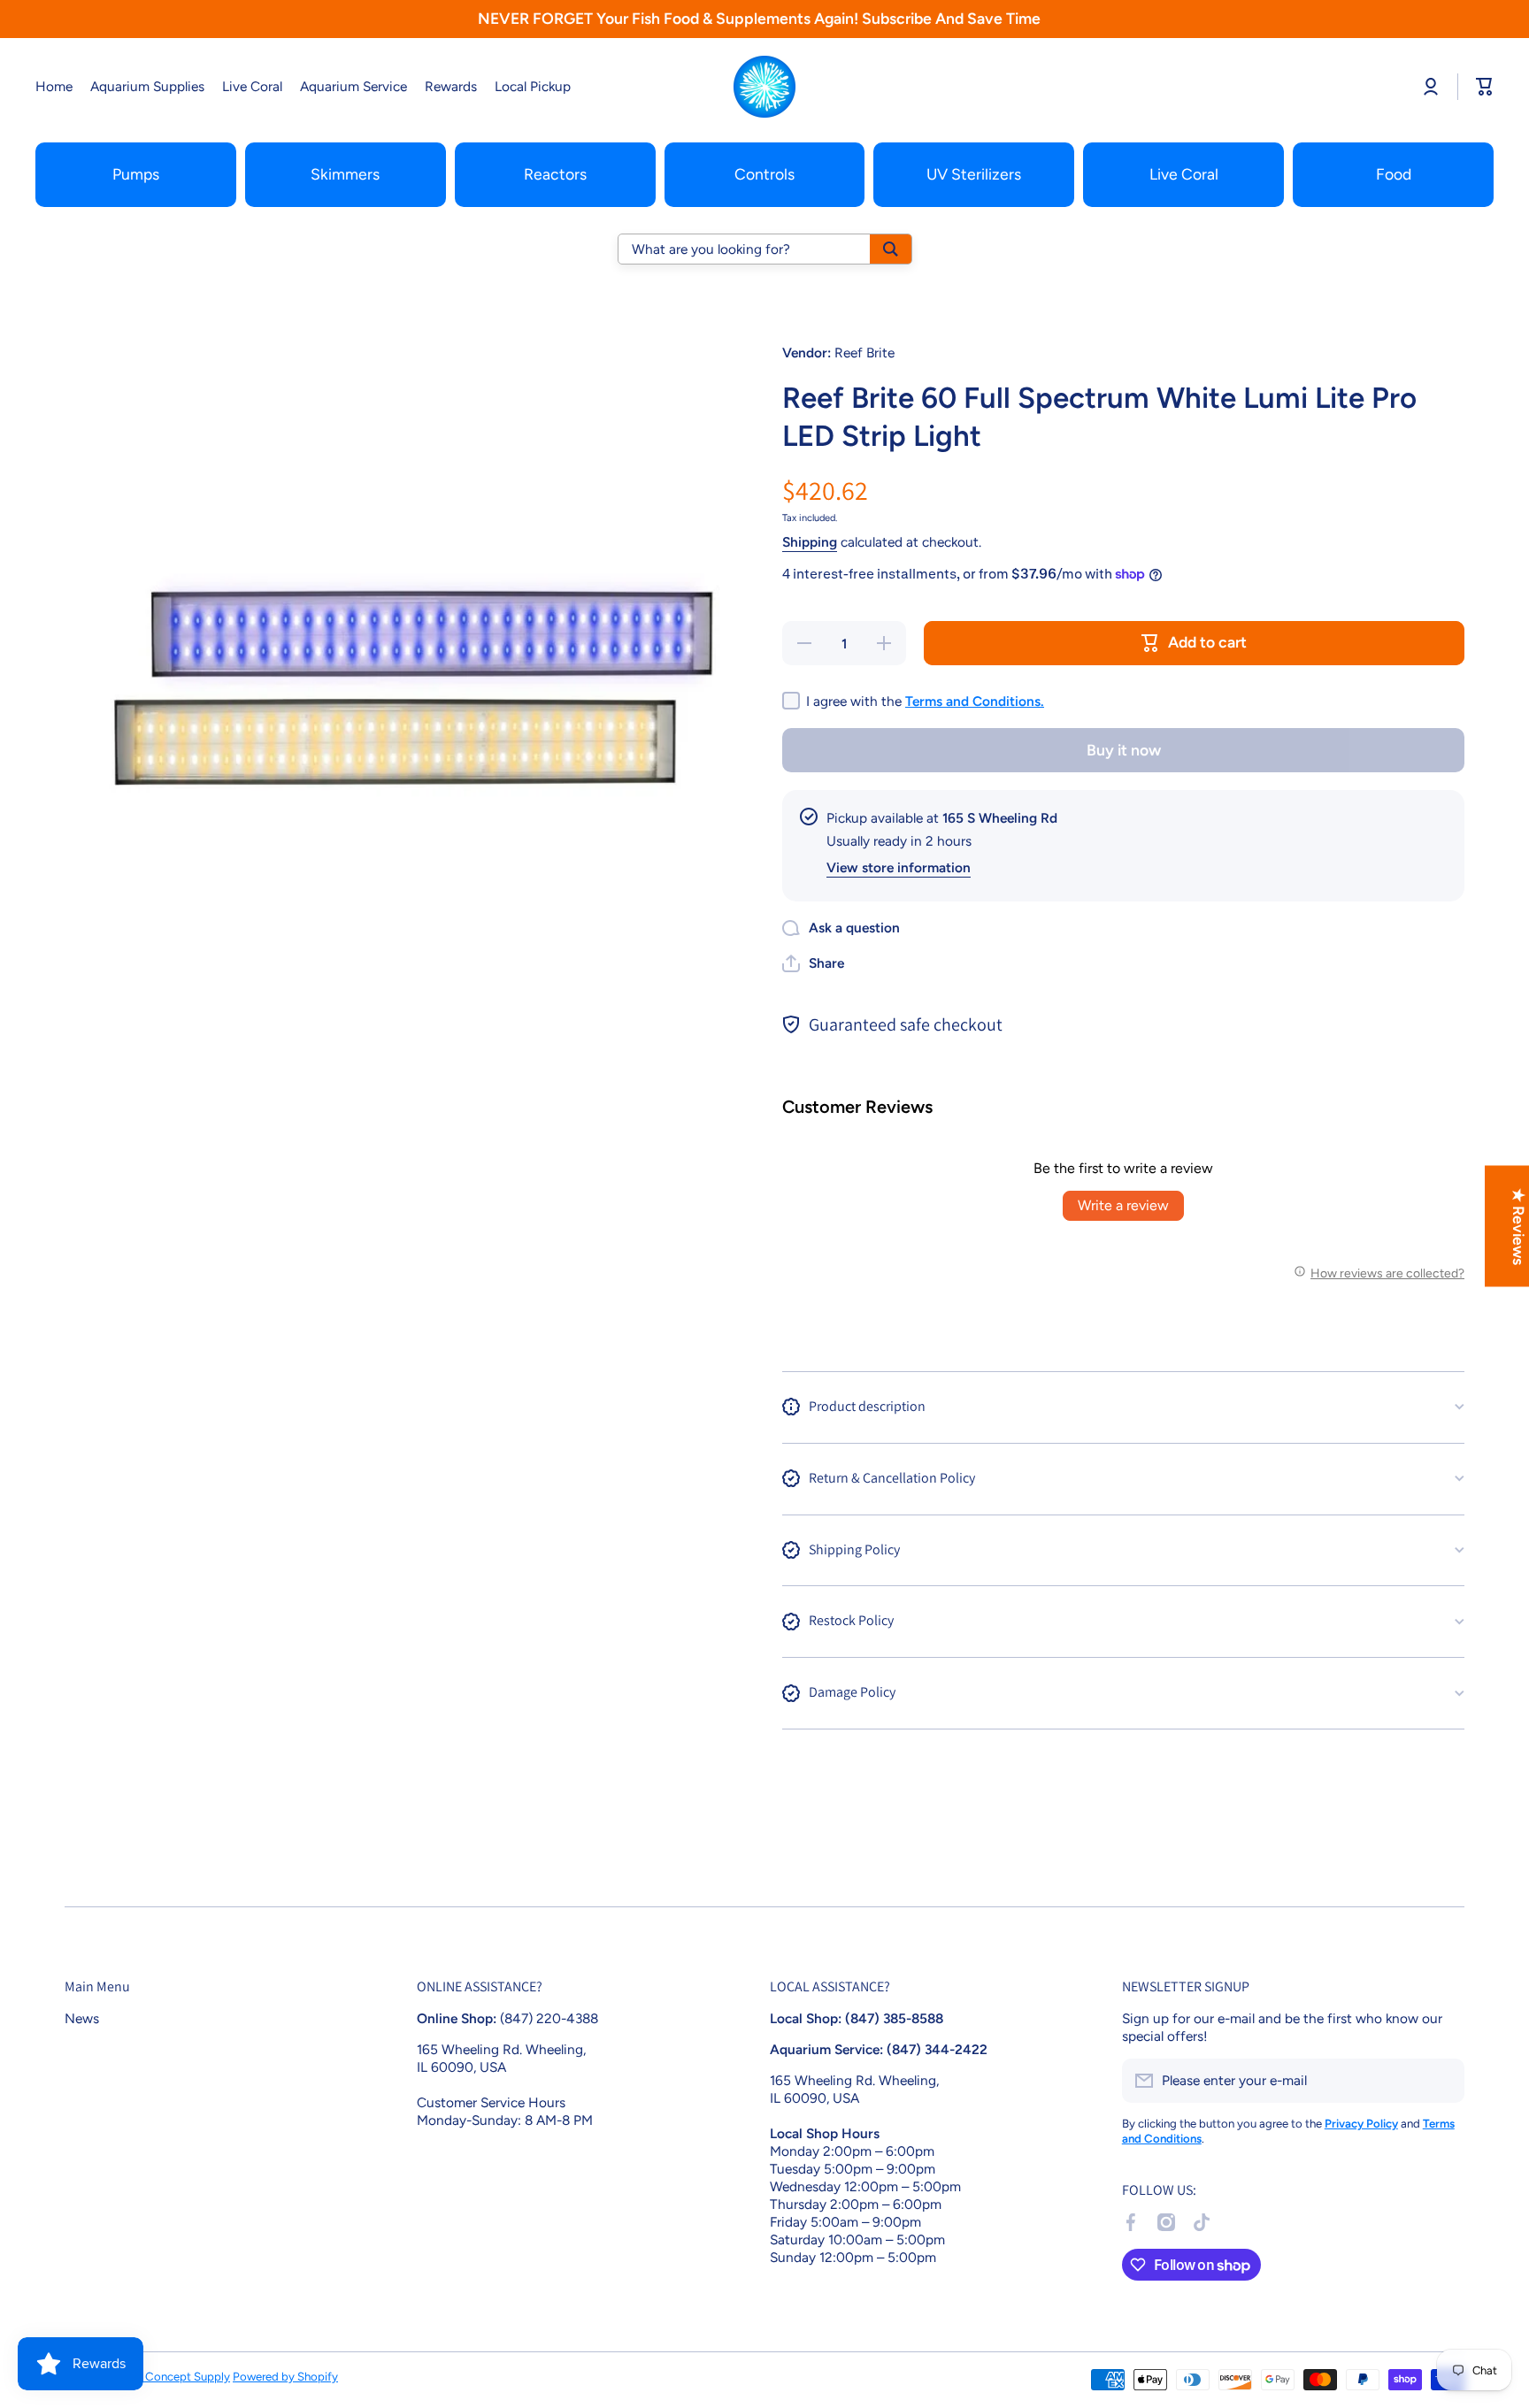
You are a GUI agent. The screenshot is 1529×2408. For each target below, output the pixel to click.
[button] (813, 963)
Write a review (1123, 1205)
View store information (899, 867)
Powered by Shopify (285, 2376)
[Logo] (764, 87)
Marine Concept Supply (169, 2376)
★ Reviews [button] (1519, 1227)
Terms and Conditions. (975, 701)
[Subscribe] (1442, 2081)
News (82, 2018)
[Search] (891, 249)
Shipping (810, 542)
